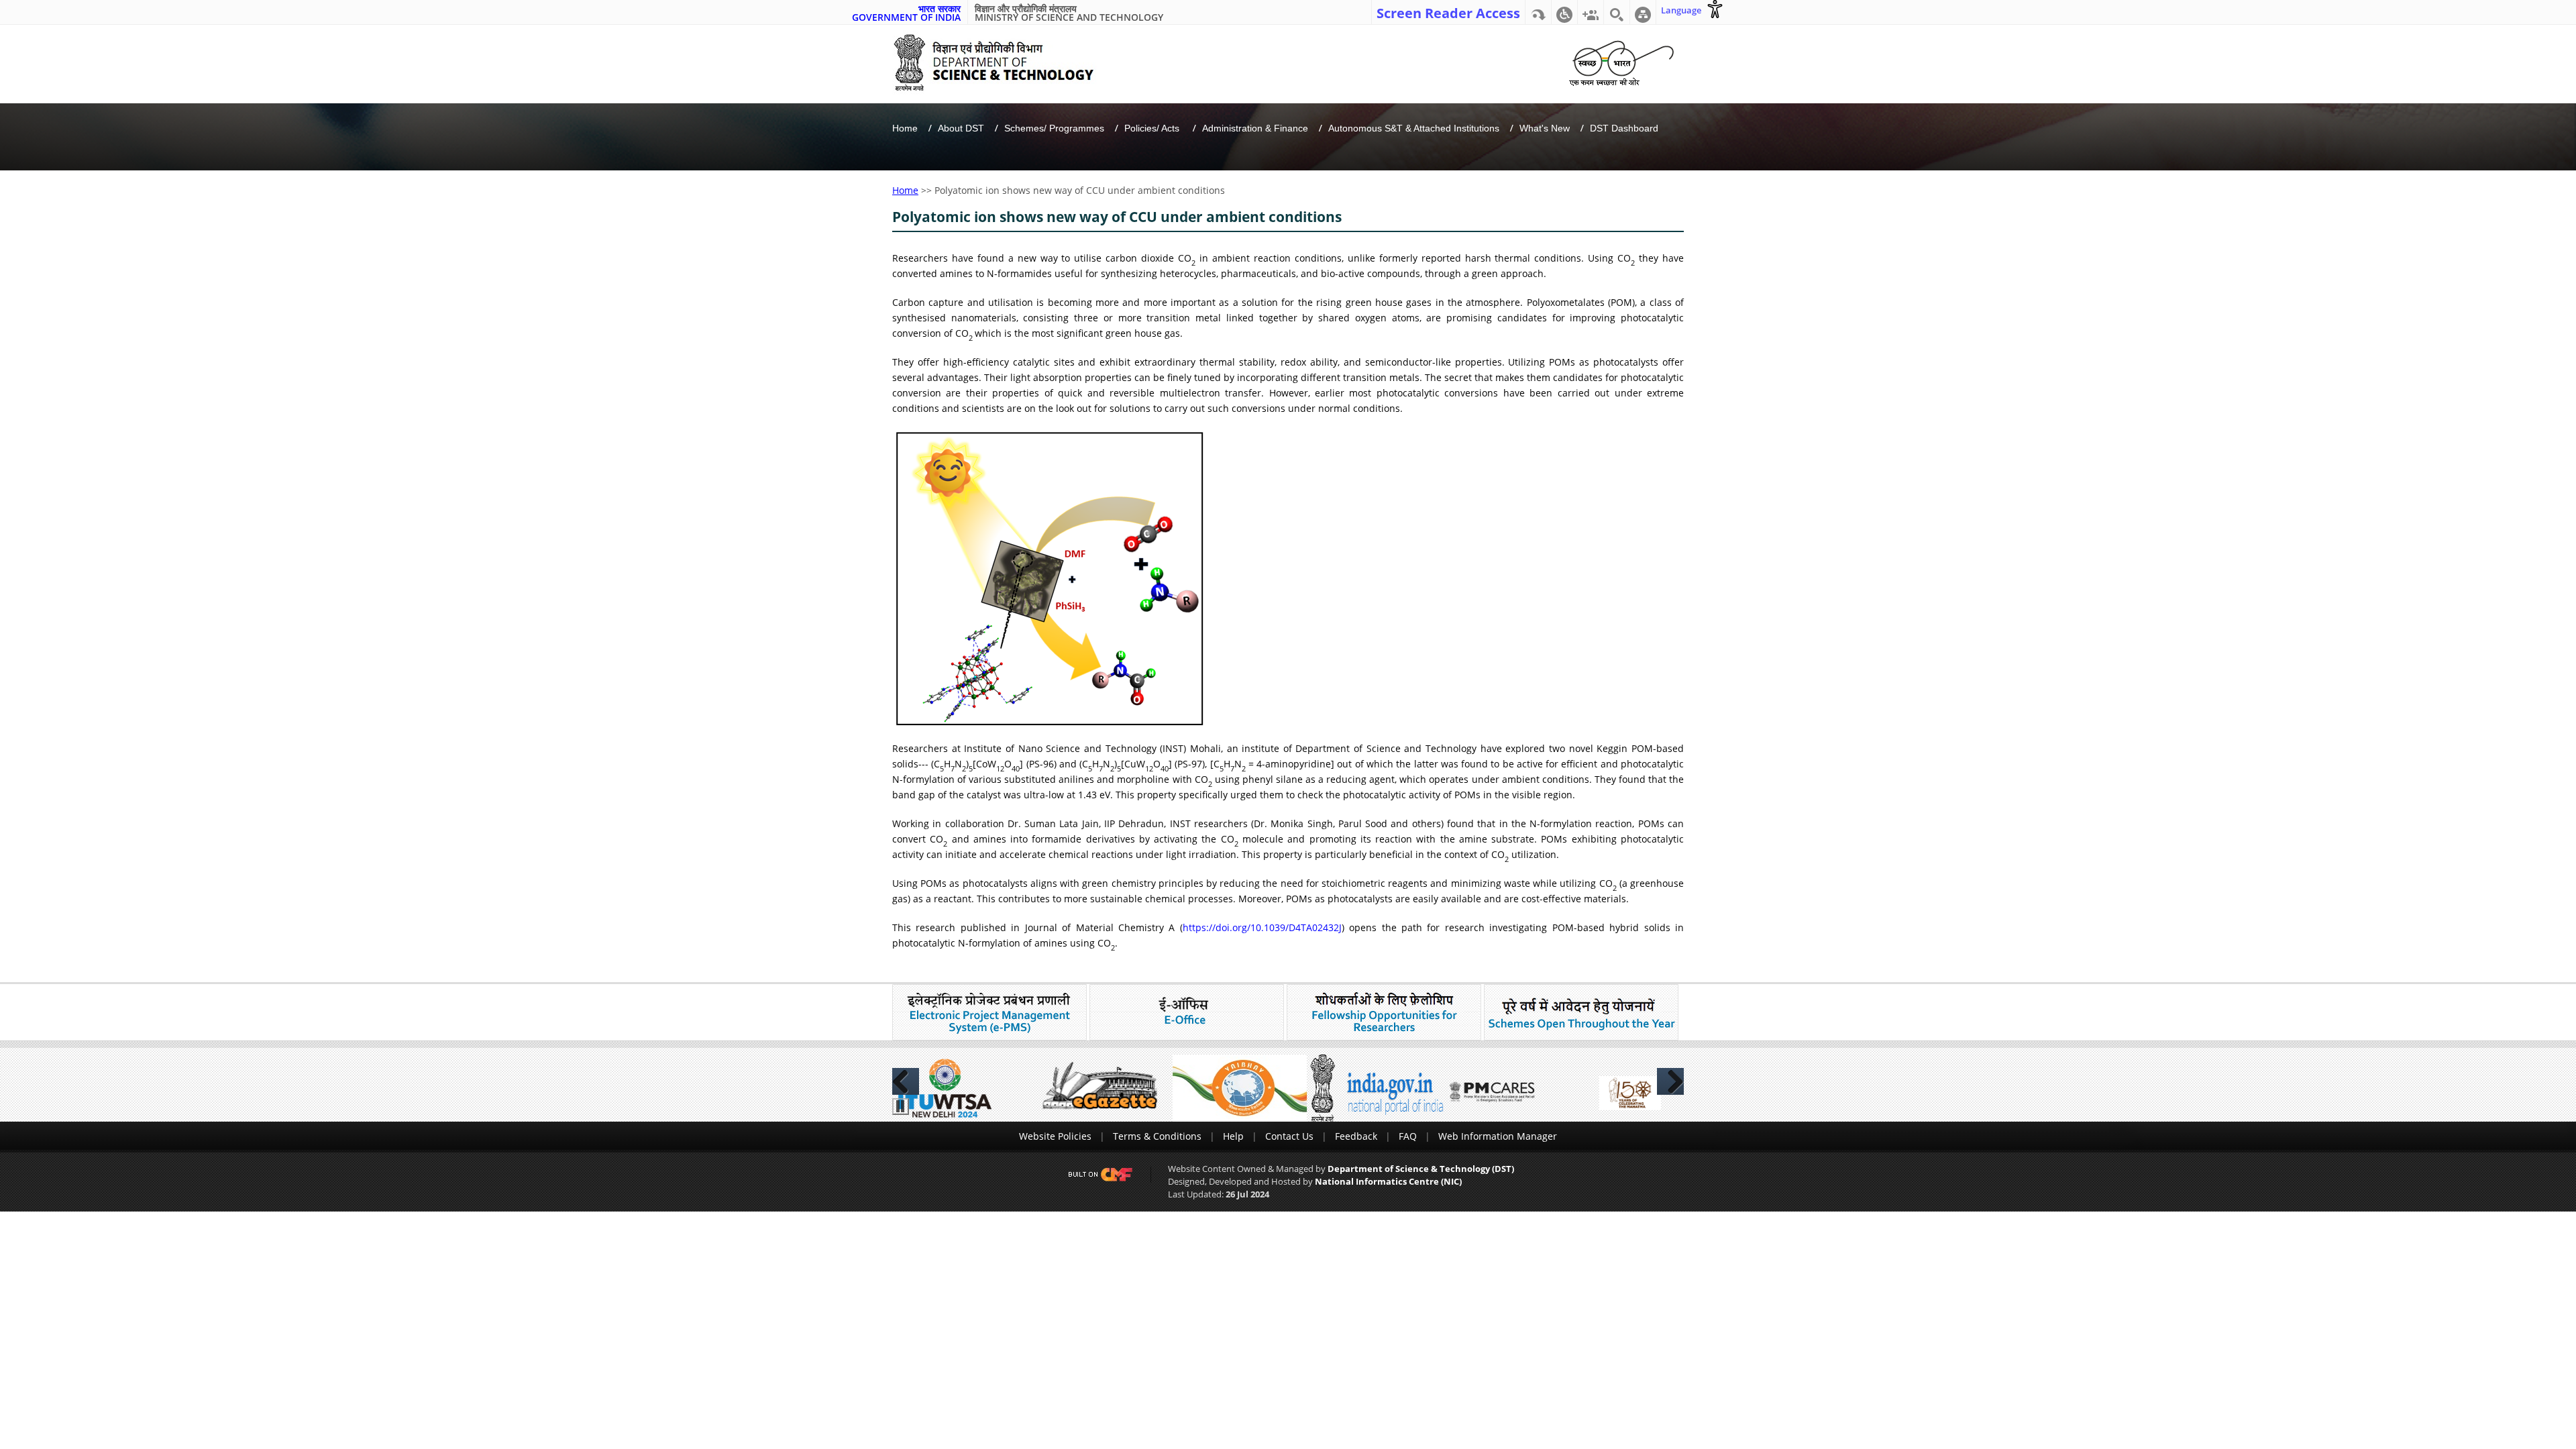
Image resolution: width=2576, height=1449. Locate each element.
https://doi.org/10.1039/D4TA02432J (1262, 927)
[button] (1564, 12)
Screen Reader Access (1448, 12)
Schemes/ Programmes (1054, 128)
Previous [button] (906, 1081)
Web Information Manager (1498, 1136)
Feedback (1356, 1136)
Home (905, 128)
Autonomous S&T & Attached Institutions (1414, 128)
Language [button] (1681, 10)
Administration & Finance (1255, 128)
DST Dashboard (1624, 128)
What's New (1545, 128)
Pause (901, 1107)
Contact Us (1289, 1136)
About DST (961, 128)
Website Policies (1055, 1136)
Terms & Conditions (1157, 1136)
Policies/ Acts (1153, 128)
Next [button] (1670, 1081)
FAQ (1408, 1136)
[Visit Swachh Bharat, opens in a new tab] (1621, 61)
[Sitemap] (1643, 12)
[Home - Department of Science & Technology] (1004, 63)
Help (1233, 1136)
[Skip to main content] (1538, 12)
